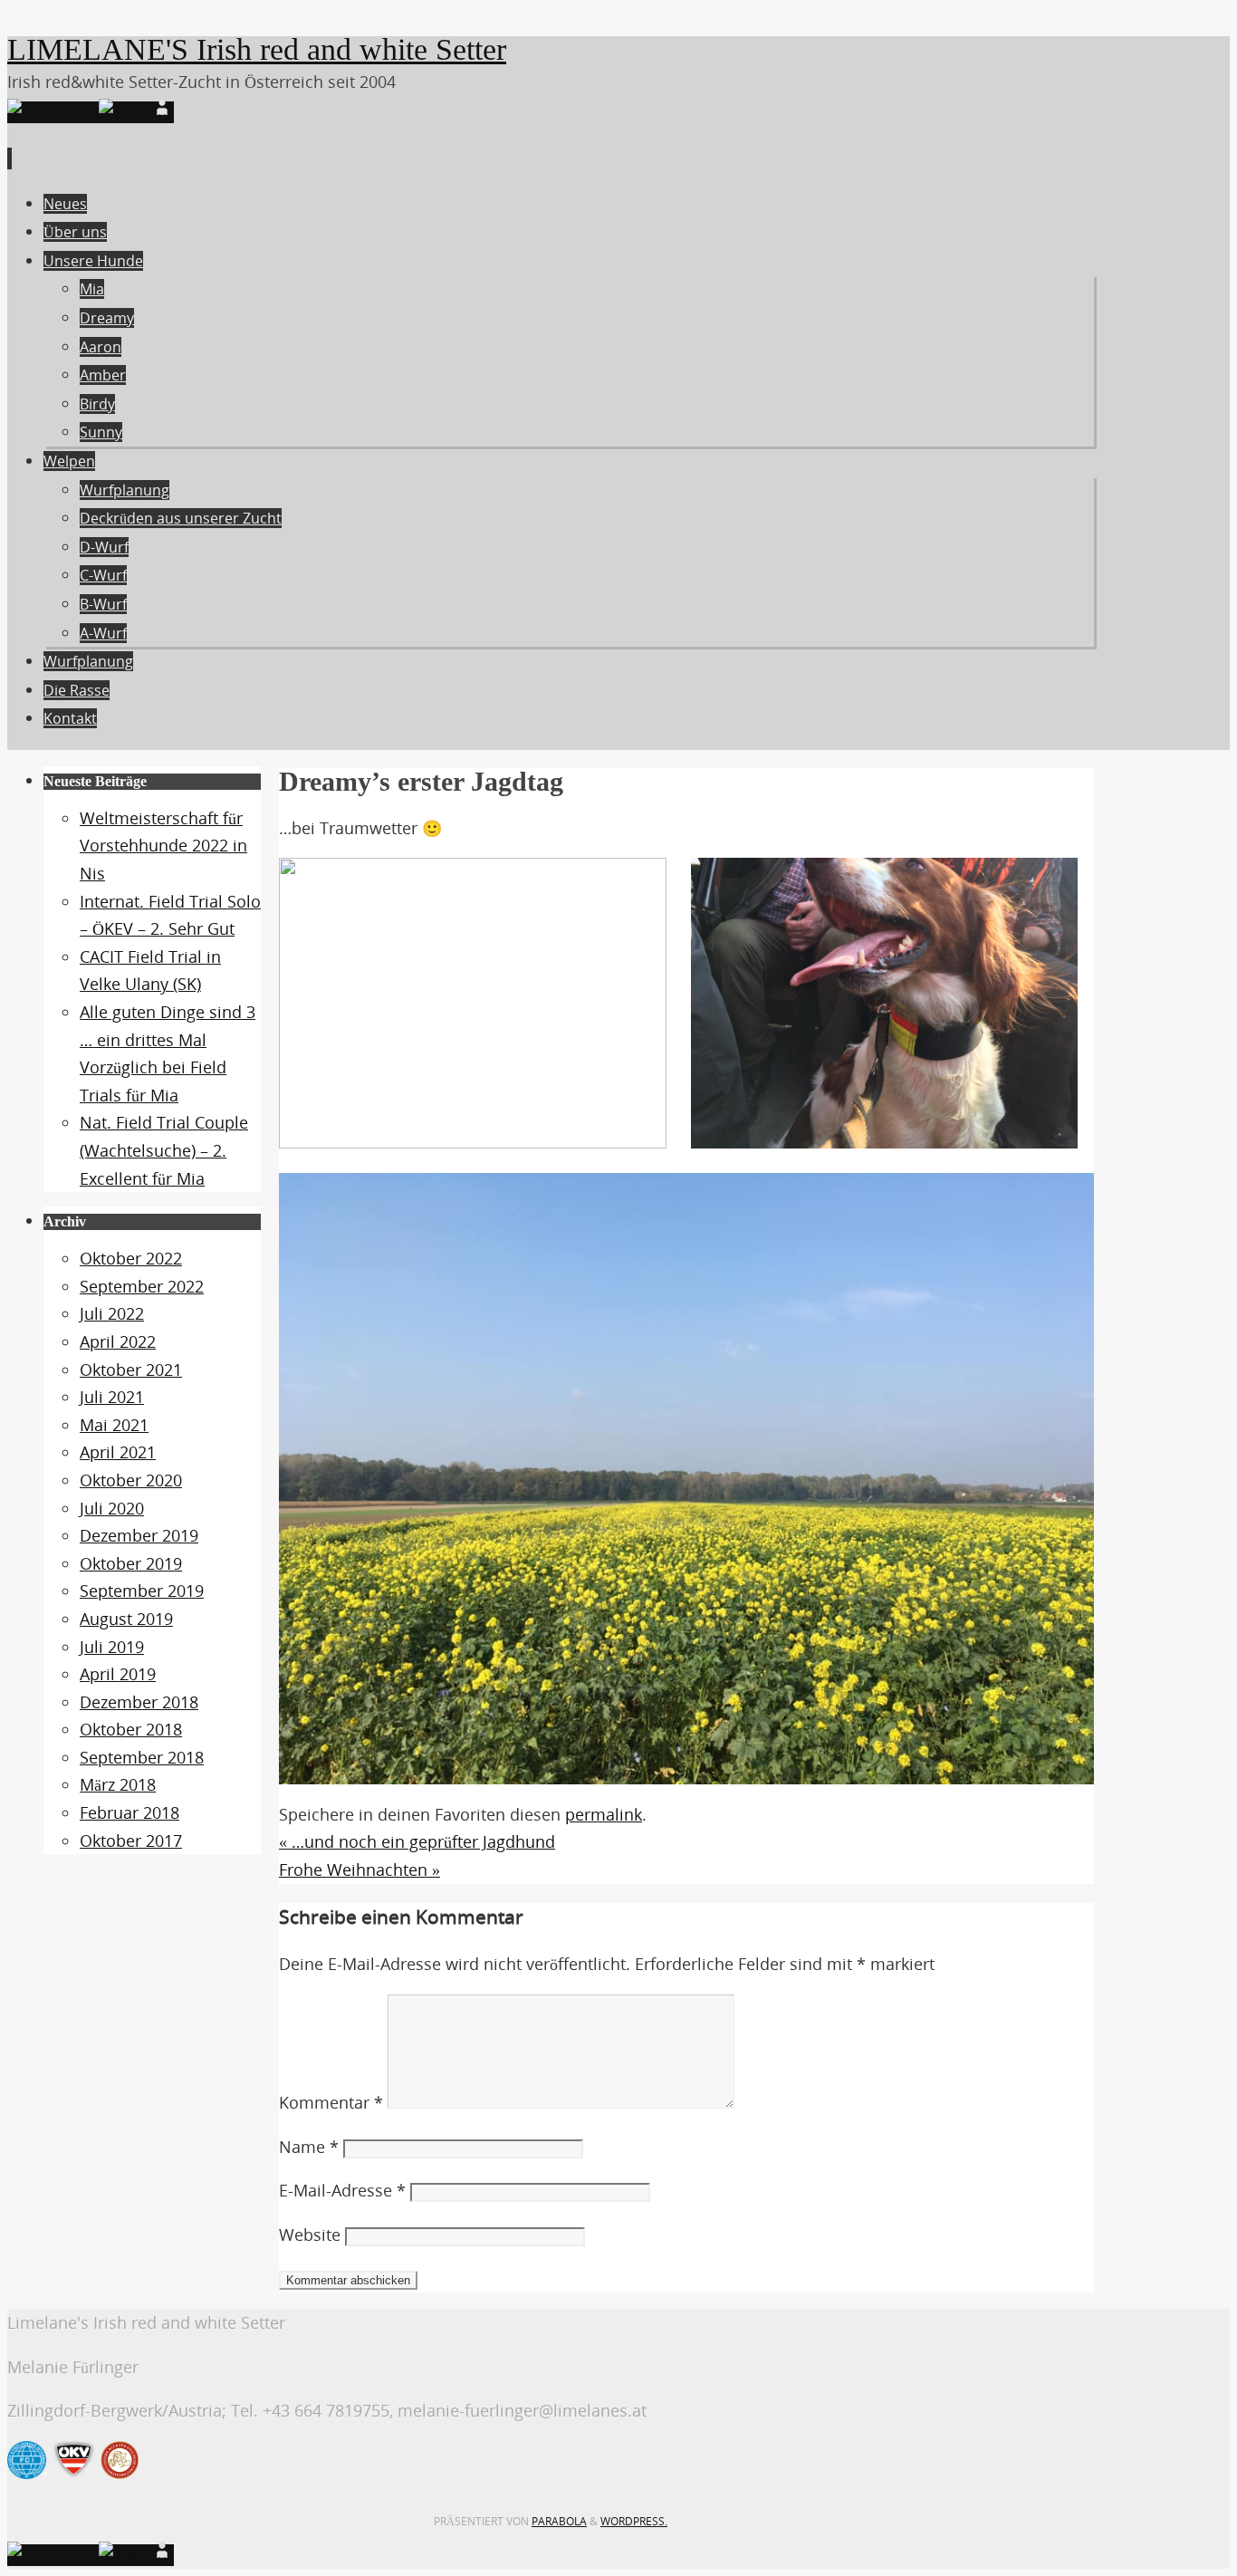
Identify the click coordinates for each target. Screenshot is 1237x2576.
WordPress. (634, 2521)
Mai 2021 (114, 1425)
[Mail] (125, 112)
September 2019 (142, 1591)
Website (310, 2235)
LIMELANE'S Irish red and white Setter (257, 49)
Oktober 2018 (131, 1729)
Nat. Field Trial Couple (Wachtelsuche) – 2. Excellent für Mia (164, 1150)
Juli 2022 (112, 1313)
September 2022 (142, 1286)
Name (309, 2147)
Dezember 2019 (139, 1535)
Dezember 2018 (139, 1702)
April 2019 (118, 1674)
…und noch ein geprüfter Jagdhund (417, 1841)
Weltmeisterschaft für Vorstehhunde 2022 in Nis (163, 846)
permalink (604, 1814)
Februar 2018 (129, 1812)
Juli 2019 (112, 1647)
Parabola (559, 2521)
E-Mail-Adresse (342, 2190)
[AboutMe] (162, 112)
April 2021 (118, 1452)
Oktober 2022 (131, 1258)
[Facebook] (53, 112)
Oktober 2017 (131, 1841)
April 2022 (118, 1341)
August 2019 (126, 1619)
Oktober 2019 (131, 1563)
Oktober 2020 (131, 1480)
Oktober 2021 (131, 1370)
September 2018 (142, 1757)
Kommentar (331, 2102)
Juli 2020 (112, 1508)
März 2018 (118, 1784)
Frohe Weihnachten (360, 1870)
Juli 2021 (112, 1397)
